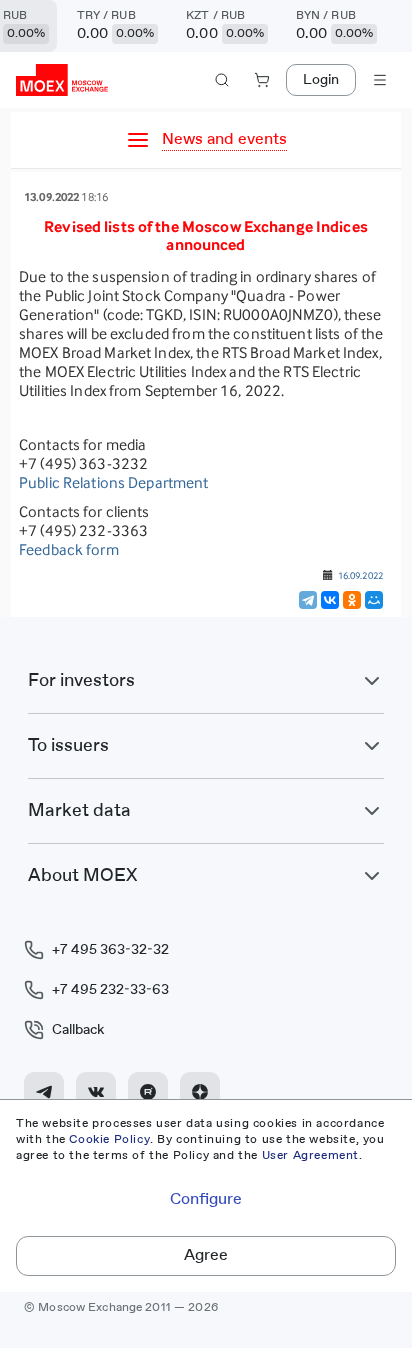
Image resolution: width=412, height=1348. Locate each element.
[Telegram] (308, 600)
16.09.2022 (360, 575)
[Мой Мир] (374, 600)
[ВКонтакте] (330, 600)
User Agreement (310, 1156)
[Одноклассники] (352, 600)
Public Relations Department (114, 482)
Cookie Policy (109, 1140)
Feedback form (69, 549)
